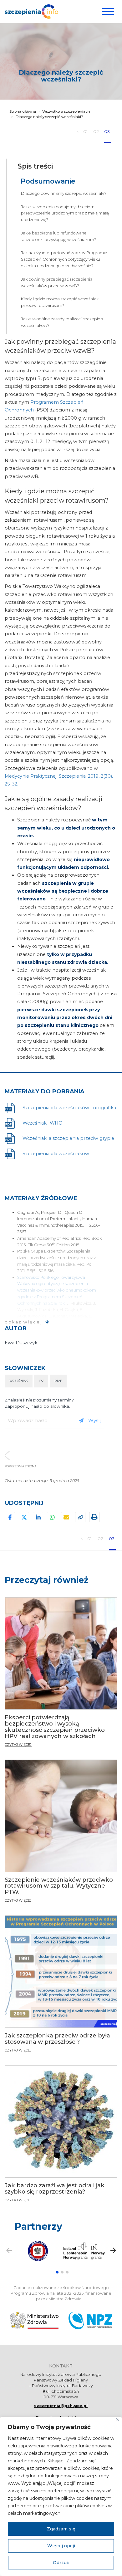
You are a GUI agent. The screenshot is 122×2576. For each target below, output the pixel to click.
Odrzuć (61, 2563)
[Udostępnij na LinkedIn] (38, 1517)
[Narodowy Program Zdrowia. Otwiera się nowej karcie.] (90, 2321)
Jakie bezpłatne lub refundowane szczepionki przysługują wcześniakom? (58, 236)
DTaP (58, 1381)
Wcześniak (19, 1381)
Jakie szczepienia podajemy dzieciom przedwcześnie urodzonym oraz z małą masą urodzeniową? (65, 213)
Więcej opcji (61, 2546)
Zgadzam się (61, 2529)
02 (97, 131)
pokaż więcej (23, 1322)
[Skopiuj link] (80, 1517)
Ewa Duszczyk (21, 1343)
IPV (41, 1381)
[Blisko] (118, 2420)
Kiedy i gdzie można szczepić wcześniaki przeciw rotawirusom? (60, 302)
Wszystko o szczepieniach (66, 111)
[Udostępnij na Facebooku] (10, 1517)
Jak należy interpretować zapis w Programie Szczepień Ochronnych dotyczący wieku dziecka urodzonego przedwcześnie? (64, 259)
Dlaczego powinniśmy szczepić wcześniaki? (64, 193)
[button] (57, 2272)
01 (86, 131)
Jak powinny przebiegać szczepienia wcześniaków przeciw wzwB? (57, 283)
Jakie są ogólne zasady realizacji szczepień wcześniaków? (62, 322)
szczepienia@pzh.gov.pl (61, 2406)
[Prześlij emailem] (66, 1517)
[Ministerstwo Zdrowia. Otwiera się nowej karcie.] (34, 2321)
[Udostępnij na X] (24, 1517)
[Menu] (107, 12)
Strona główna (23, 111)
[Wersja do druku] (94, 1517)
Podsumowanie (48, 181)
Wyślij (95, 1420)
